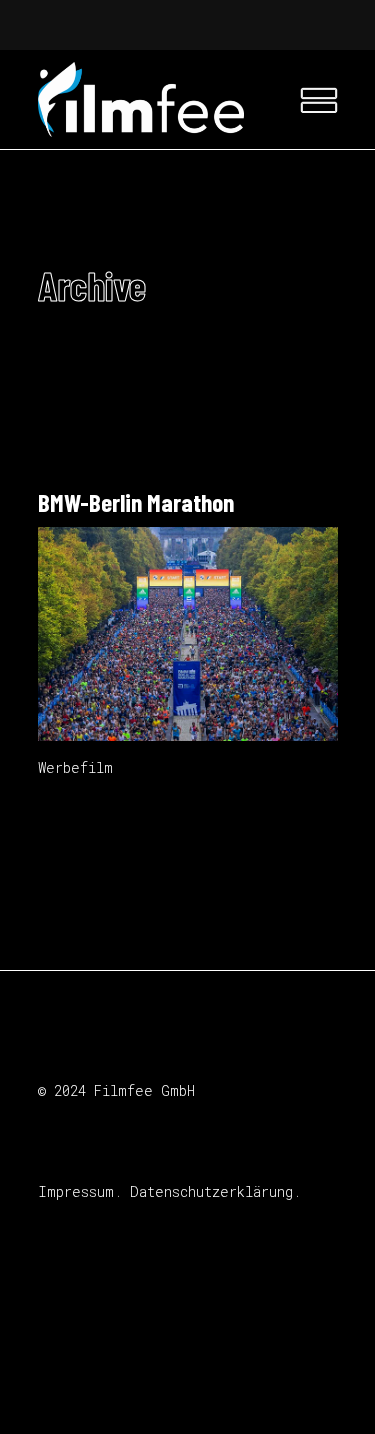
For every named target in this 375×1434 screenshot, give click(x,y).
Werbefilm (75, 767)
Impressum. (80, 1191)
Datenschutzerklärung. (215, 1191)
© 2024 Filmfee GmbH (116, 1090)
